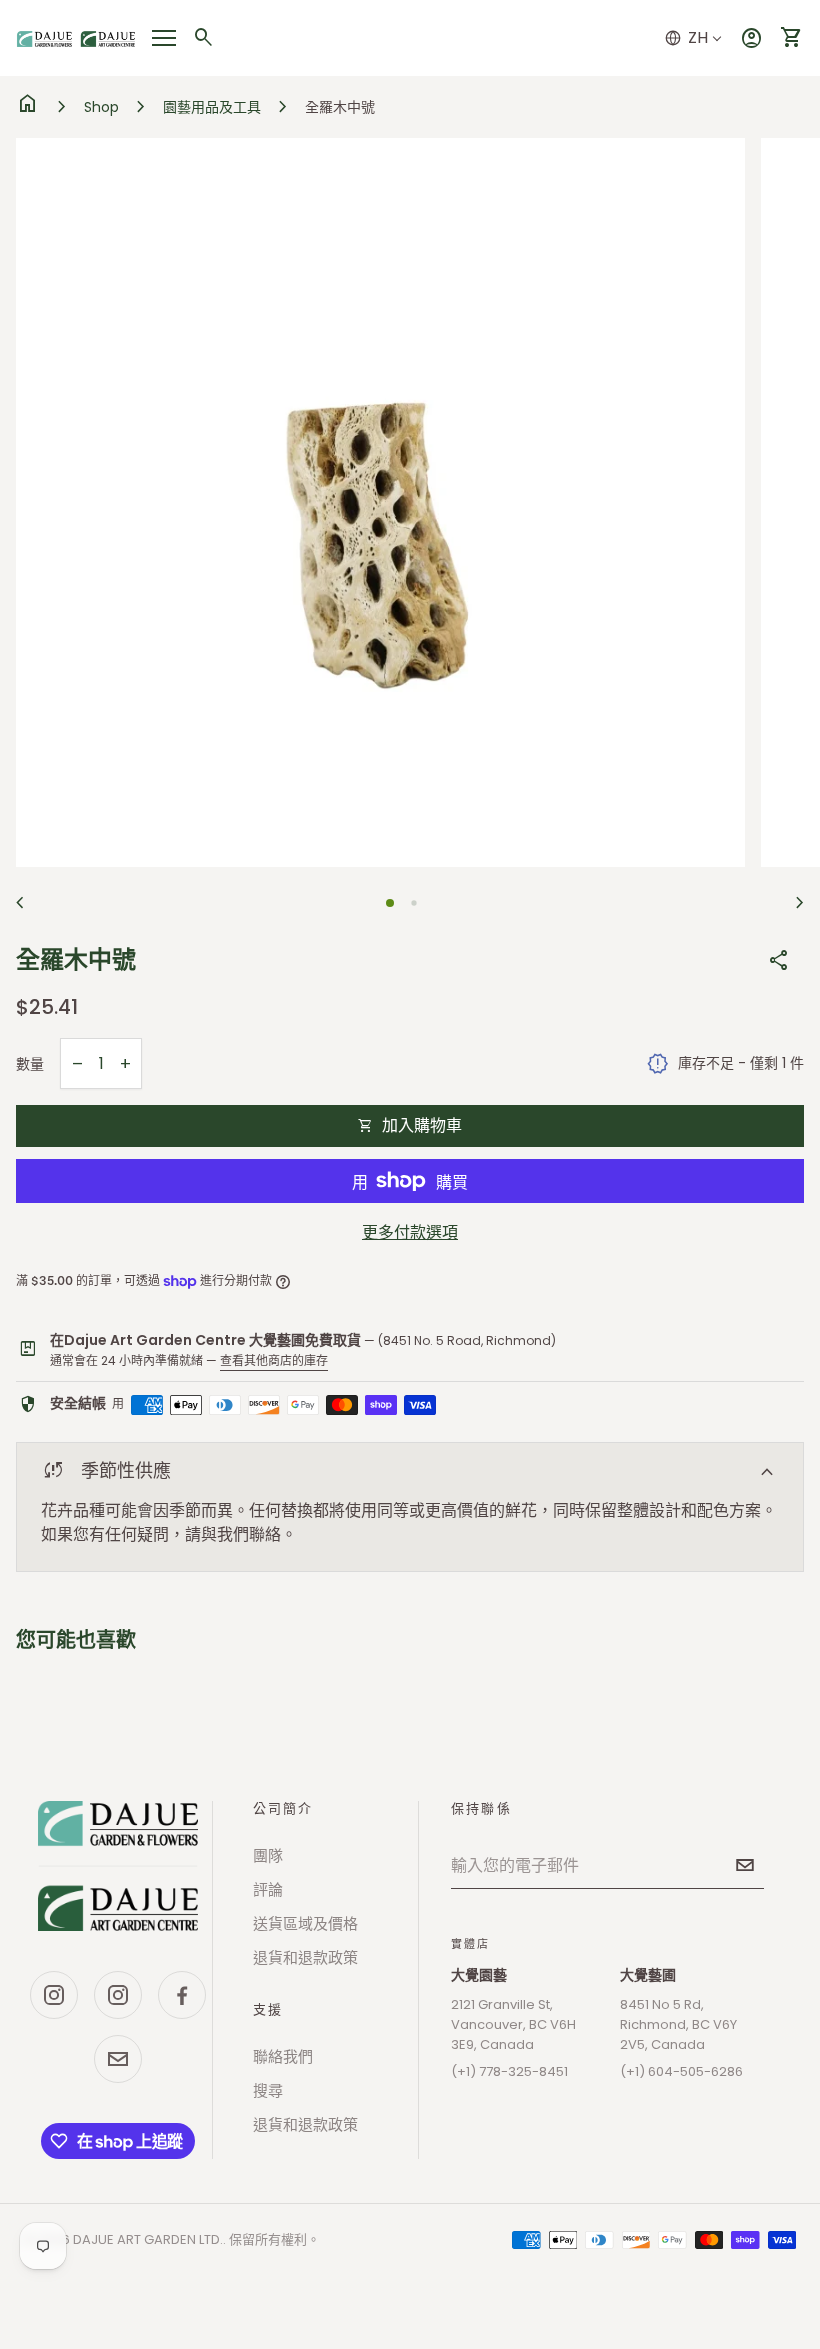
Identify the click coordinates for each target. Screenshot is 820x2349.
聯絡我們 (283, 2056)
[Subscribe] (745, 1865)
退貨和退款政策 (305, 1957)
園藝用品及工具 (212, 107)
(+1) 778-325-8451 (509, 2071)
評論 (268, 1889)
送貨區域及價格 (305, 1923)
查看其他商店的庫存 (274, 1360)
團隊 (268, 1855)
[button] (390, 903)
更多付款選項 (410, 1232)
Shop (101, 107)
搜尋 (268, 2090)
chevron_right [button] (800, 903)
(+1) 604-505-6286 (681, 2071)
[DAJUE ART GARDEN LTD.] (118, 1866)
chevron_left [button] (20, 903)
